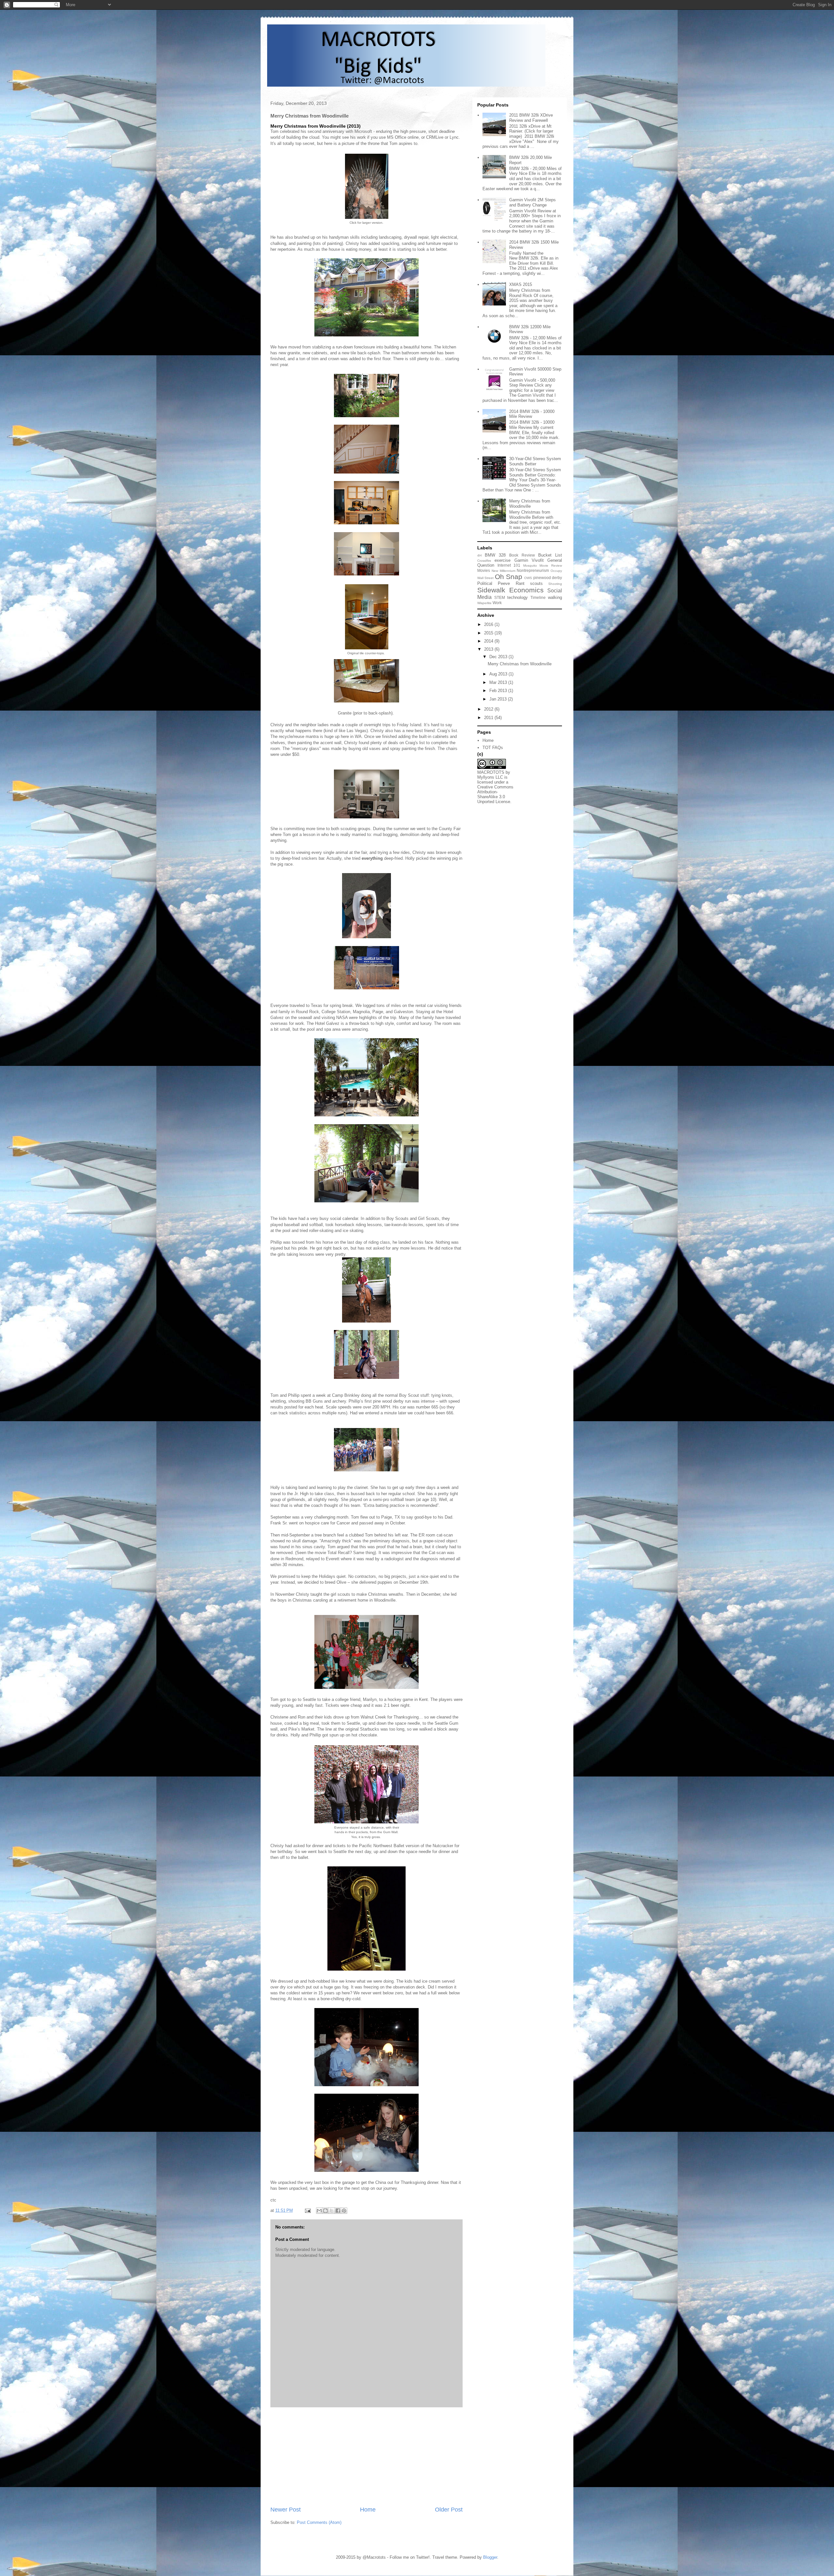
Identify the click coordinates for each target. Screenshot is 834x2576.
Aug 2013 (499, 674)
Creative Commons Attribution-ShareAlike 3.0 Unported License (495, 794)
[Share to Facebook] (338, 2211)
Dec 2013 (499, 657)
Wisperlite (484, 603)
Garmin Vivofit (529, 560)
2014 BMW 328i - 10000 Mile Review (532, 414)
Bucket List (550, 555)
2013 (489, 649)
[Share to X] (332, 2211)
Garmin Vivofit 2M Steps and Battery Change (532, 202)
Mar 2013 (499, 682)
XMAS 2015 (521, 284)
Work (497, 603)
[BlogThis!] (325, 2211)
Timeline (538, 597)
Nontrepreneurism (533, 570)
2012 (489, 709)
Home (368, 2510)
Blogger (490, 2557)
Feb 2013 (499, 691)
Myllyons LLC (490, 777)
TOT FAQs (493, 748)
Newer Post (286, 2510)
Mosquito (530, 566)
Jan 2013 (499, 699)
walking (555, 597)
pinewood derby (548, 578)
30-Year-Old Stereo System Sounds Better (535, 461)
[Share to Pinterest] (344, 2211)
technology (518, 597)
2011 (489, 718)
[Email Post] (307, 2210)
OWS (528, 578)
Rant (520, 583)
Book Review (522, 555)
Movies (484, 570)
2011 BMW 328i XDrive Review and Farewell (531, 118)
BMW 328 (495, 555)
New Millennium (503, 571)
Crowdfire (484, 561)
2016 (489, 624)
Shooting (555, 584)
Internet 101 (509, 565)
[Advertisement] (367, 2456)
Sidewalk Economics (510, 590)
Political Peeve (494, 583)
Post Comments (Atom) (319, 2522)
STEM (500, 597)
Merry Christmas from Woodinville (530, 504)
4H (479, 555)
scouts (536, 583)
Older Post (449, 2510)
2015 (489, 633)
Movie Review (551, 566)
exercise (503, 560)
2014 (489, 641)
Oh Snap (509, 577)
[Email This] (319, 2211)
